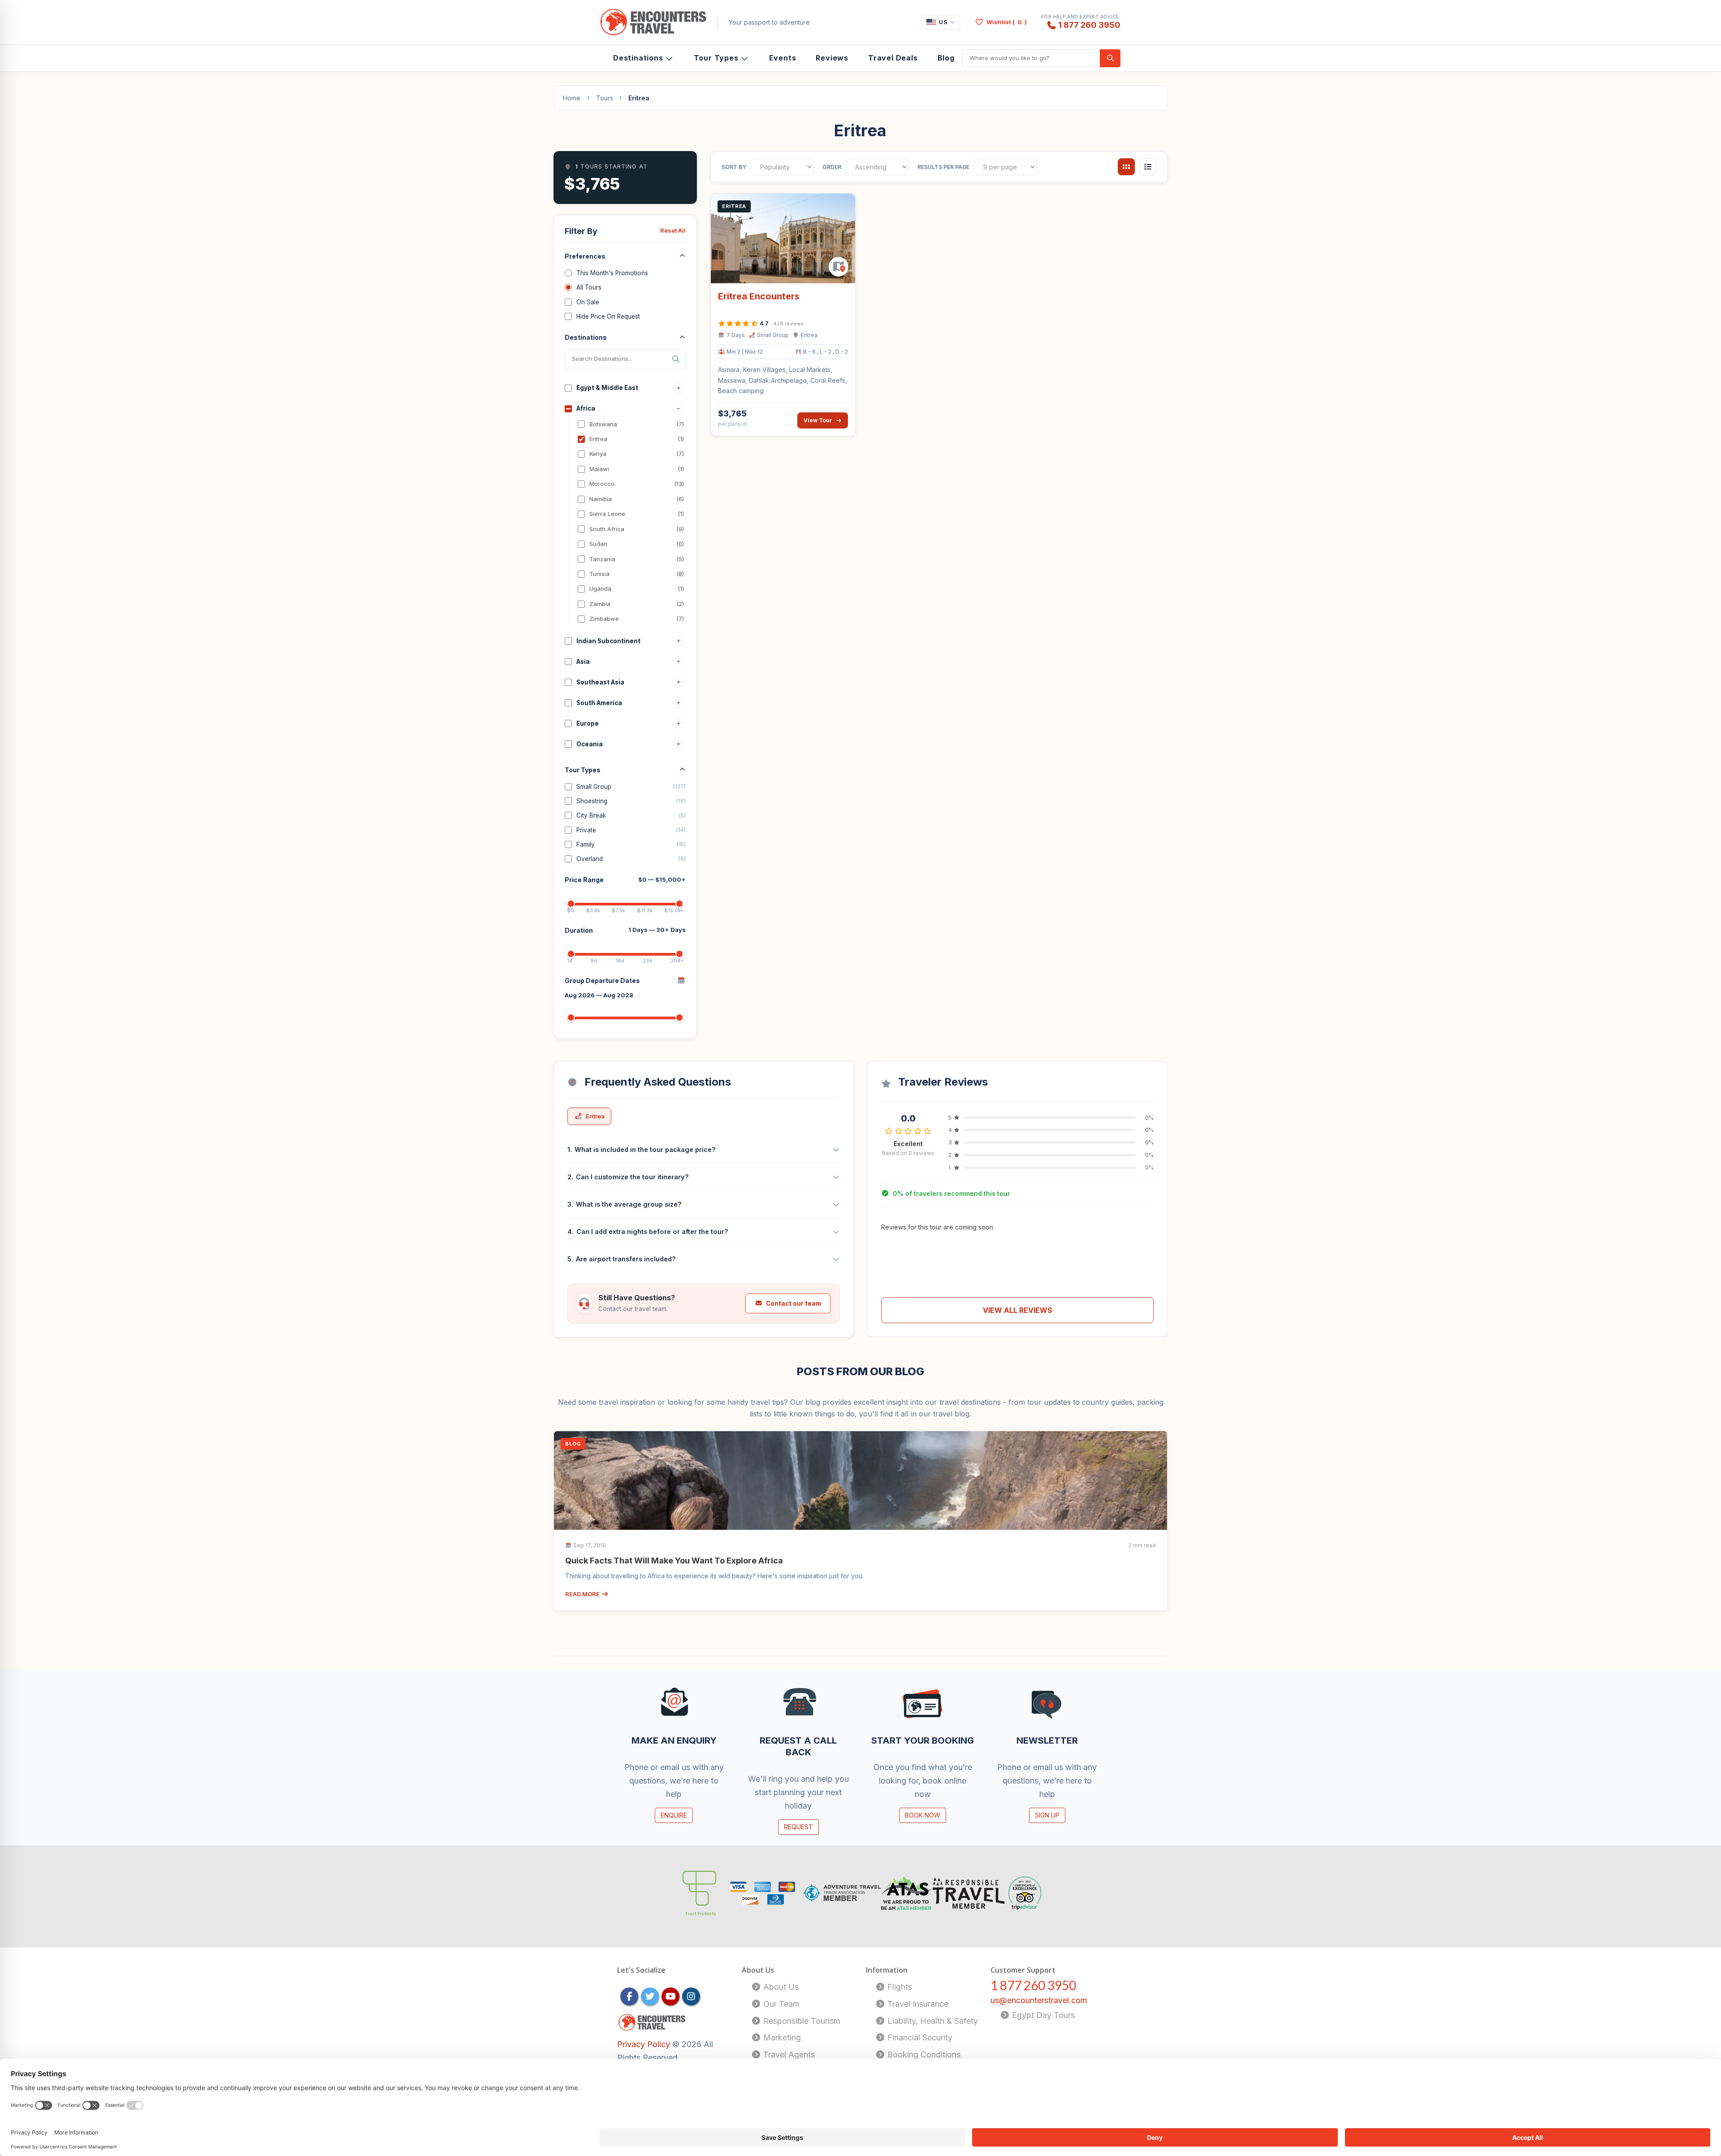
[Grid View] (1126, 167)
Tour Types (716, 58)
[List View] (1148, 167)
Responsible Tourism (801, 2021)
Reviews (832, 58)
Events (783, 58)
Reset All (673, 230)
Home (572, 98)
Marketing (781, 2037)
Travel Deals (893, 58)
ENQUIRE (674, 1815)
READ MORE (583, 1594)
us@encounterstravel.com (1039, 2000)
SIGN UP (1047, 1815)
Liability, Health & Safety (932, 2021)
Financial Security (919, 2037)
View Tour (818, 420)
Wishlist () (1007, 22)
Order (832, 167)
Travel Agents (788, 2054)
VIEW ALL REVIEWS (1018, 1310)
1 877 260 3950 (1089, 25)
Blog (946, 58)
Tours (605, 98)
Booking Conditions (923, 2054)
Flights (899, 1987)
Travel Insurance (917, 2004)
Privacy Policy (645, 2044)
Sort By (734, 167)
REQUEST (798, 1827)
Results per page (943, 167)
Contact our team (793, 1303)
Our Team (780, 2004)
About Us (780, 1987)
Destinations (638, 58)
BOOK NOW (923, 1815)
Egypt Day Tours (1042, 2015)
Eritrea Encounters (759, 296)
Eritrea (595, 1116)
